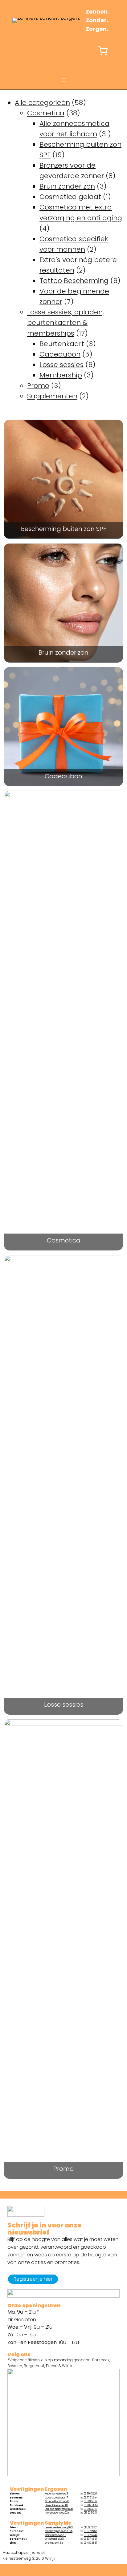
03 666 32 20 (90, 2494)
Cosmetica (64, 1241)
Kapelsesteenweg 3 (56, 2494)
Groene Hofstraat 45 (57, 2501)
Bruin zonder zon (63, 653)
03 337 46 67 (90, 2539)
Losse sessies (64, 1705)
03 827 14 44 (91, 2535)
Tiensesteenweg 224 (57, 2513)
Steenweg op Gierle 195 (59, 2531)
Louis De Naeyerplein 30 (59, 2509)
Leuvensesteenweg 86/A (59, 2528)
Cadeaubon (63, 777)
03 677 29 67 (90, 2531)
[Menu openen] (63, 80)
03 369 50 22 (90, 2501)
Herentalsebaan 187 (56, 2505)
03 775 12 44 (91, 2498)
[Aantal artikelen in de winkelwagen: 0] (103, 51)
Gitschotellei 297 (55, 2539)
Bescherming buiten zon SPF (64, 530)
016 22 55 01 (90, 2513)
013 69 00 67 (90, 2528)
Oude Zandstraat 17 (56, 2498)
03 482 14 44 (91, 2505)
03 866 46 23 (90, 2509)
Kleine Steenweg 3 (55, 2535)
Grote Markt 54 (54, 2543)
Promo (63, 2169)
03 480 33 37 (90, 2543)
